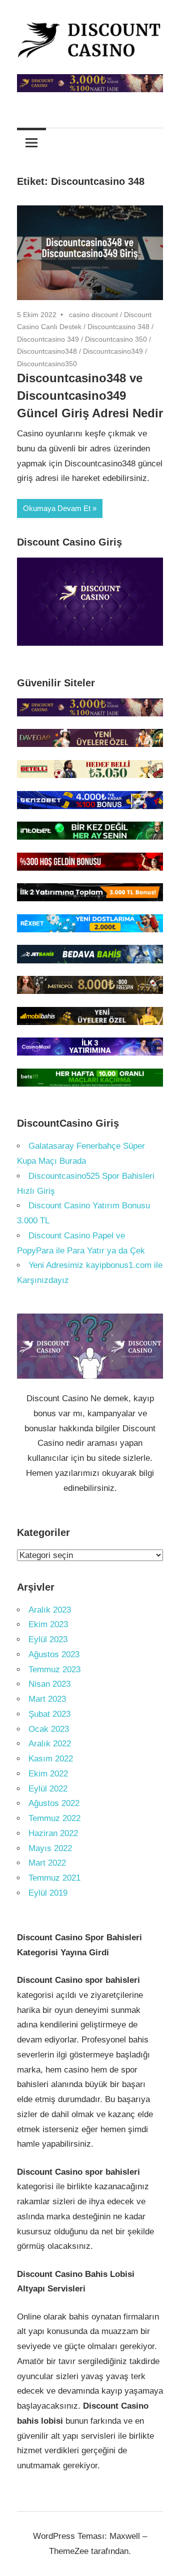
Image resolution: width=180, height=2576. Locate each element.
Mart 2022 (47, 1863)
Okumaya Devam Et (57, 508)
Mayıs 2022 (50, 1848)
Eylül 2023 (48, 1639)
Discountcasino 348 (118, 327)
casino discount (93, 315)
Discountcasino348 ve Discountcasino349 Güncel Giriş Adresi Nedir (90, 396)
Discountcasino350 (47, 364)
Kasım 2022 (51, 1759)
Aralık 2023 (50, 1610)
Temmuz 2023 (54, 1669)
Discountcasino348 (47, 351)
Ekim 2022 (48, 1774)
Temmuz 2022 (54, 1818)
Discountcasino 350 (116, 339)
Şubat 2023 (49, 1714)
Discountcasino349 (113, 351)
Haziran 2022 (53, 1833)
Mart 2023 (47, 1699)
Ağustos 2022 (54, 1803)
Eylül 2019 (48, 1893)
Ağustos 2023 (54, 1654)
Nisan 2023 (49, 1684)
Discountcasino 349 (48, 339)
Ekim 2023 (48, 1624)
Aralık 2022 (50, 1744)
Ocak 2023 (49, 1729)
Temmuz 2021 (54, 1878)
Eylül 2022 (48, 1789)
